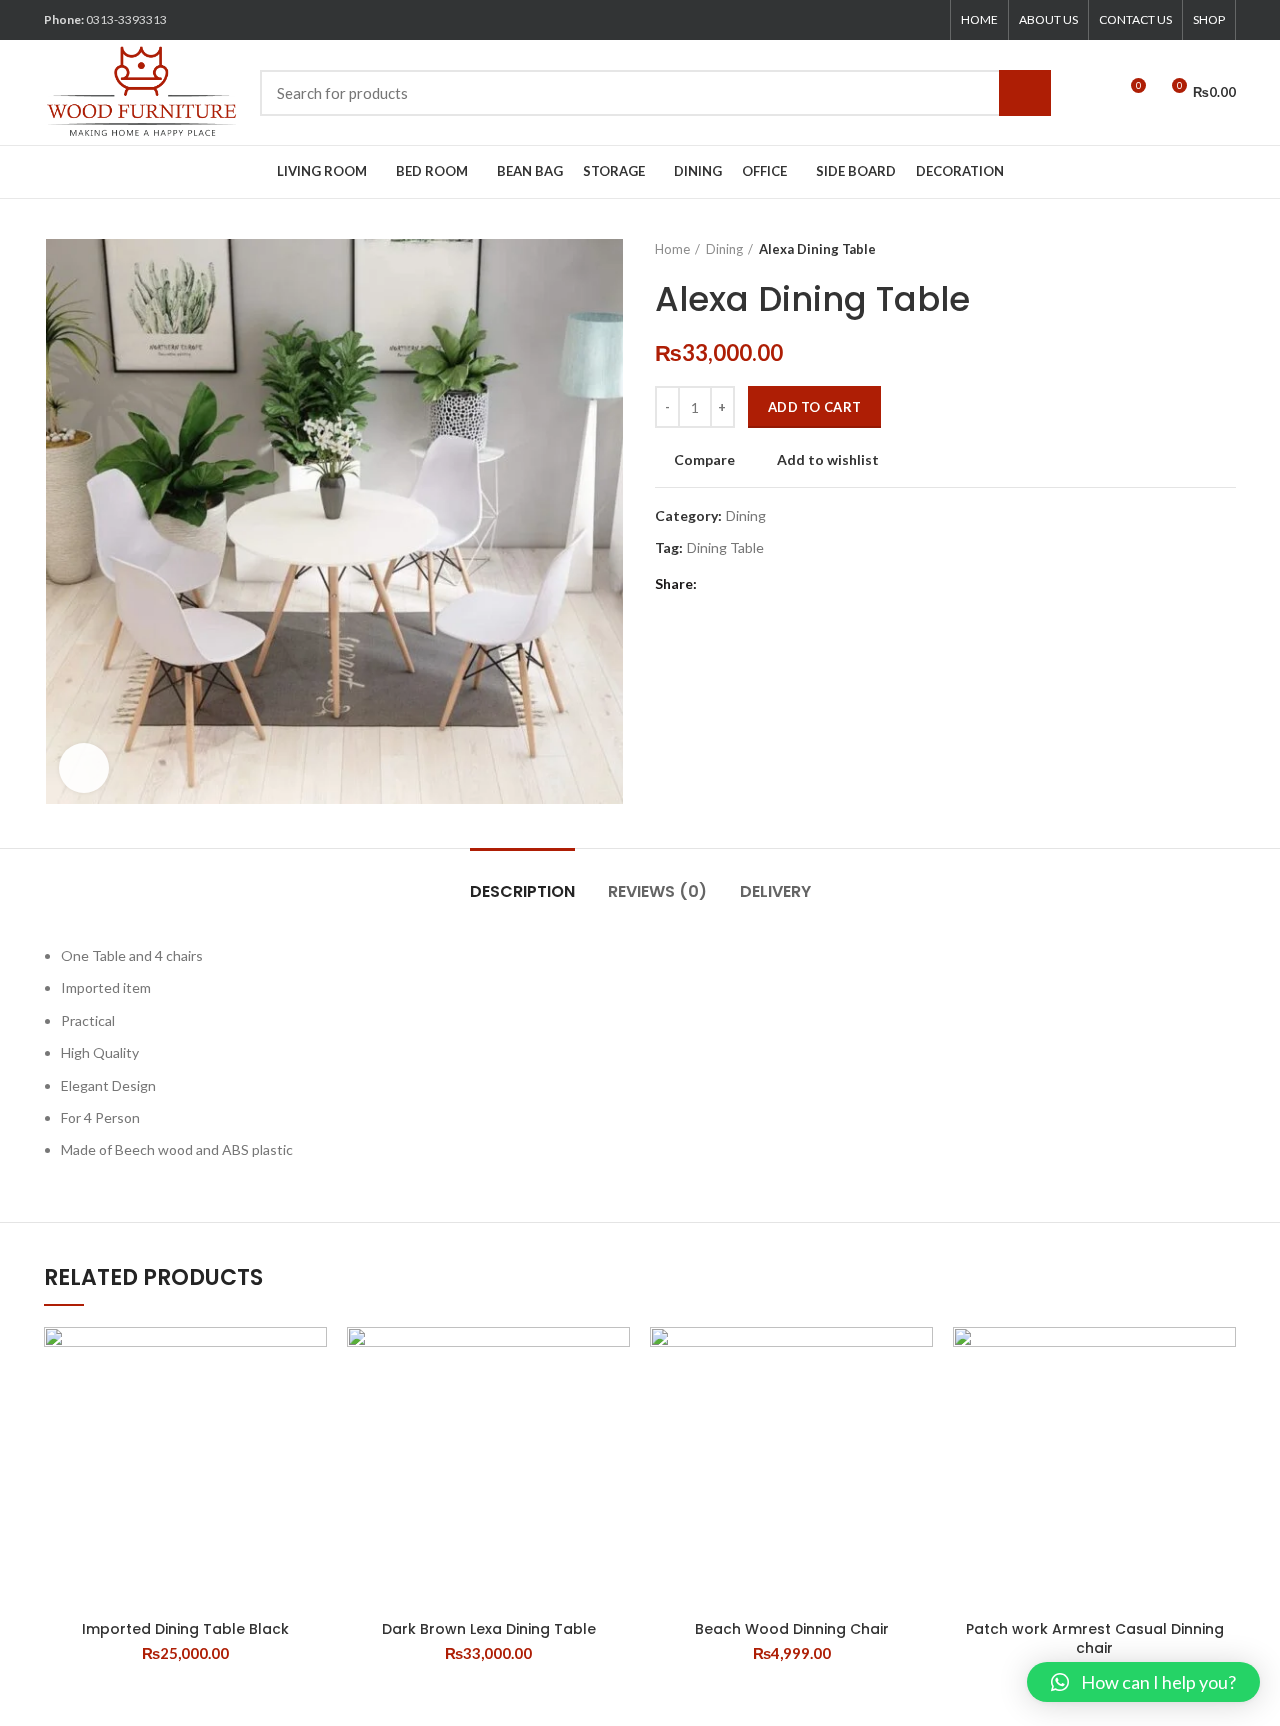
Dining (724, 249)
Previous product (1186, 249)
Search (1025, 93)
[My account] (1093, 93)
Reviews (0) (657, 891)
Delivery (775, 891)
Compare (704, 460)
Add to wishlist (828, 460)
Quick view (312, 1404)
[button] (1143, 1682)
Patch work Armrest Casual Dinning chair (1095, 1639)
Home (672, 249)
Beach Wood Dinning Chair (792, 1629)
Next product (1226, 249)
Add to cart (814, 407)
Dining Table (725, 548)
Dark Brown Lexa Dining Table (489, 1629)
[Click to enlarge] (84, 768)
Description (522, 891)
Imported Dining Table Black (185, 1629)
